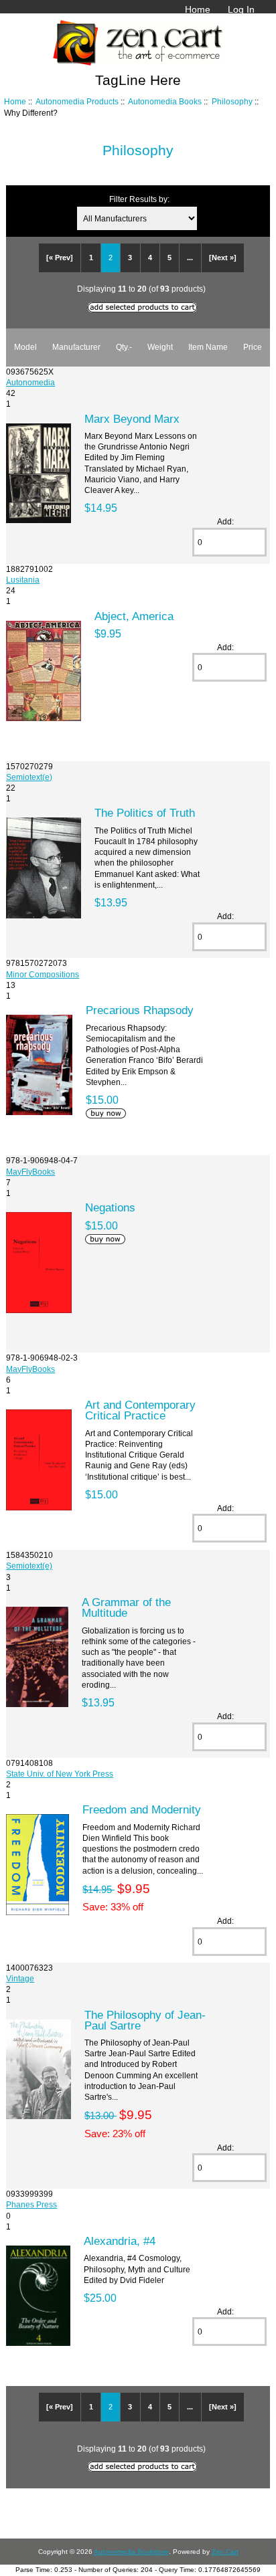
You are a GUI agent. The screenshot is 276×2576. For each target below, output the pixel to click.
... (190, 258)
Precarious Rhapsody (140, 1010)
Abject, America (134, 616)
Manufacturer (76, 347)
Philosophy (232, 101)
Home (198, 9)
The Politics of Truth (145, 813)
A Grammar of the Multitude (126, 1607)
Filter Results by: (139, 199)
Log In (241, 9)
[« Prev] (60, 258)
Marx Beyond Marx (132, 419)
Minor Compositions (43, 974)
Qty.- (124, 347)
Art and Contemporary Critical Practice (140, 1410)
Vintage (20, 1978)
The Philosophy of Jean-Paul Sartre (145, 2020)
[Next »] (223, 258)
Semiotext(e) (29, 777)
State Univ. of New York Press (60, 1774)
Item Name (208, 347)
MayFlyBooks (30, 1172)
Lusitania (23, 580)
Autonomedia (30, 382)
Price (253, 347)
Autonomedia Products (77, 101)
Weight (160, 347)
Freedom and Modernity (142, 1809)
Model (25, 347)
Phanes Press (31, 2204)
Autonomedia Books (165, 101)
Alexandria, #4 (120, 2241)
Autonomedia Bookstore (131, 2552)
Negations (110, 1207)
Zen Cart (225, 2552)
